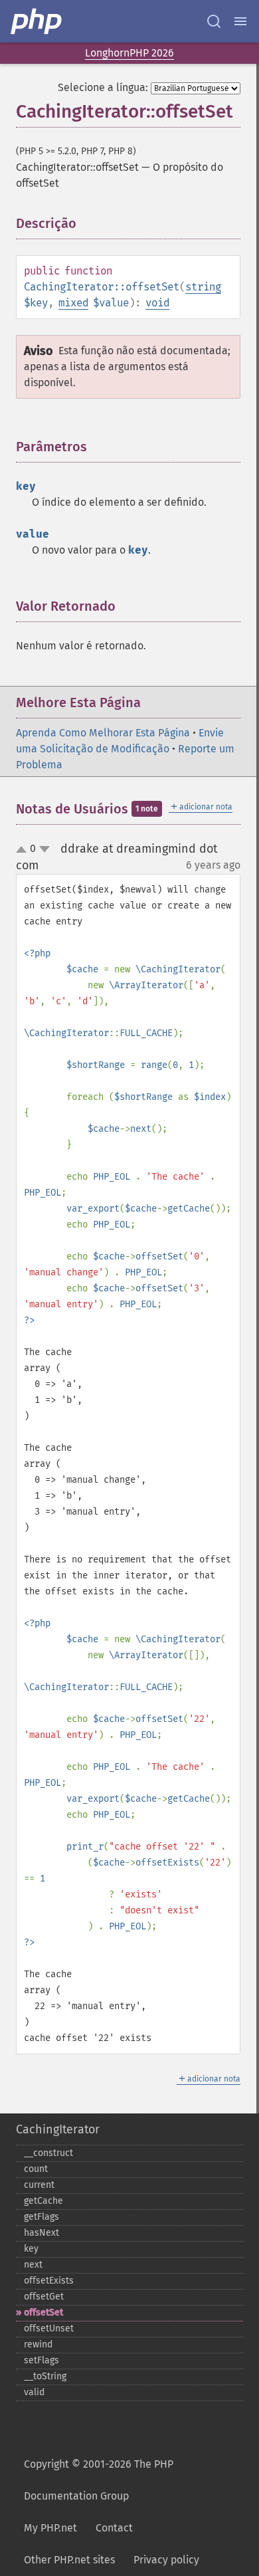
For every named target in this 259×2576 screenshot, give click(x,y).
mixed (73, 303)
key (31, 2249)
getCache (43, 2201)
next (33, 2265)
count (36, 2169)
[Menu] (240, 21)
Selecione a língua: (103, 87)
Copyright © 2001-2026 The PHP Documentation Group (99, 2480)
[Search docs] (214, 21)
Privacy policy (166, 2560)
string (203, 287)
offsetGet (44, 2297)
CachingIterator (58, 2129)
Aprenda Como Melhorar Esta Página (103, 733)
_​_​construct (48, 2153)
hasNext (42, 2233)
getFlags (42, 2217)
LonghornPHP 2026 (129, 53)
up (24, 850)
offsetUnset (49, 2328)
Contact (114, 2528)
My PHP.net (50, 2528)
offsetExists (49, 2281)
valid (34, 2392)
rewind (38, 2344)
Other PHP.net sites (69, 2560)
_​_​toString (45, 2376)
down (44, 849)
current (39, 2185)
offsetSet (43, 2312)
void (157, 303)
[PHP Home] (37, 21)
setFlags (42, 2360)
